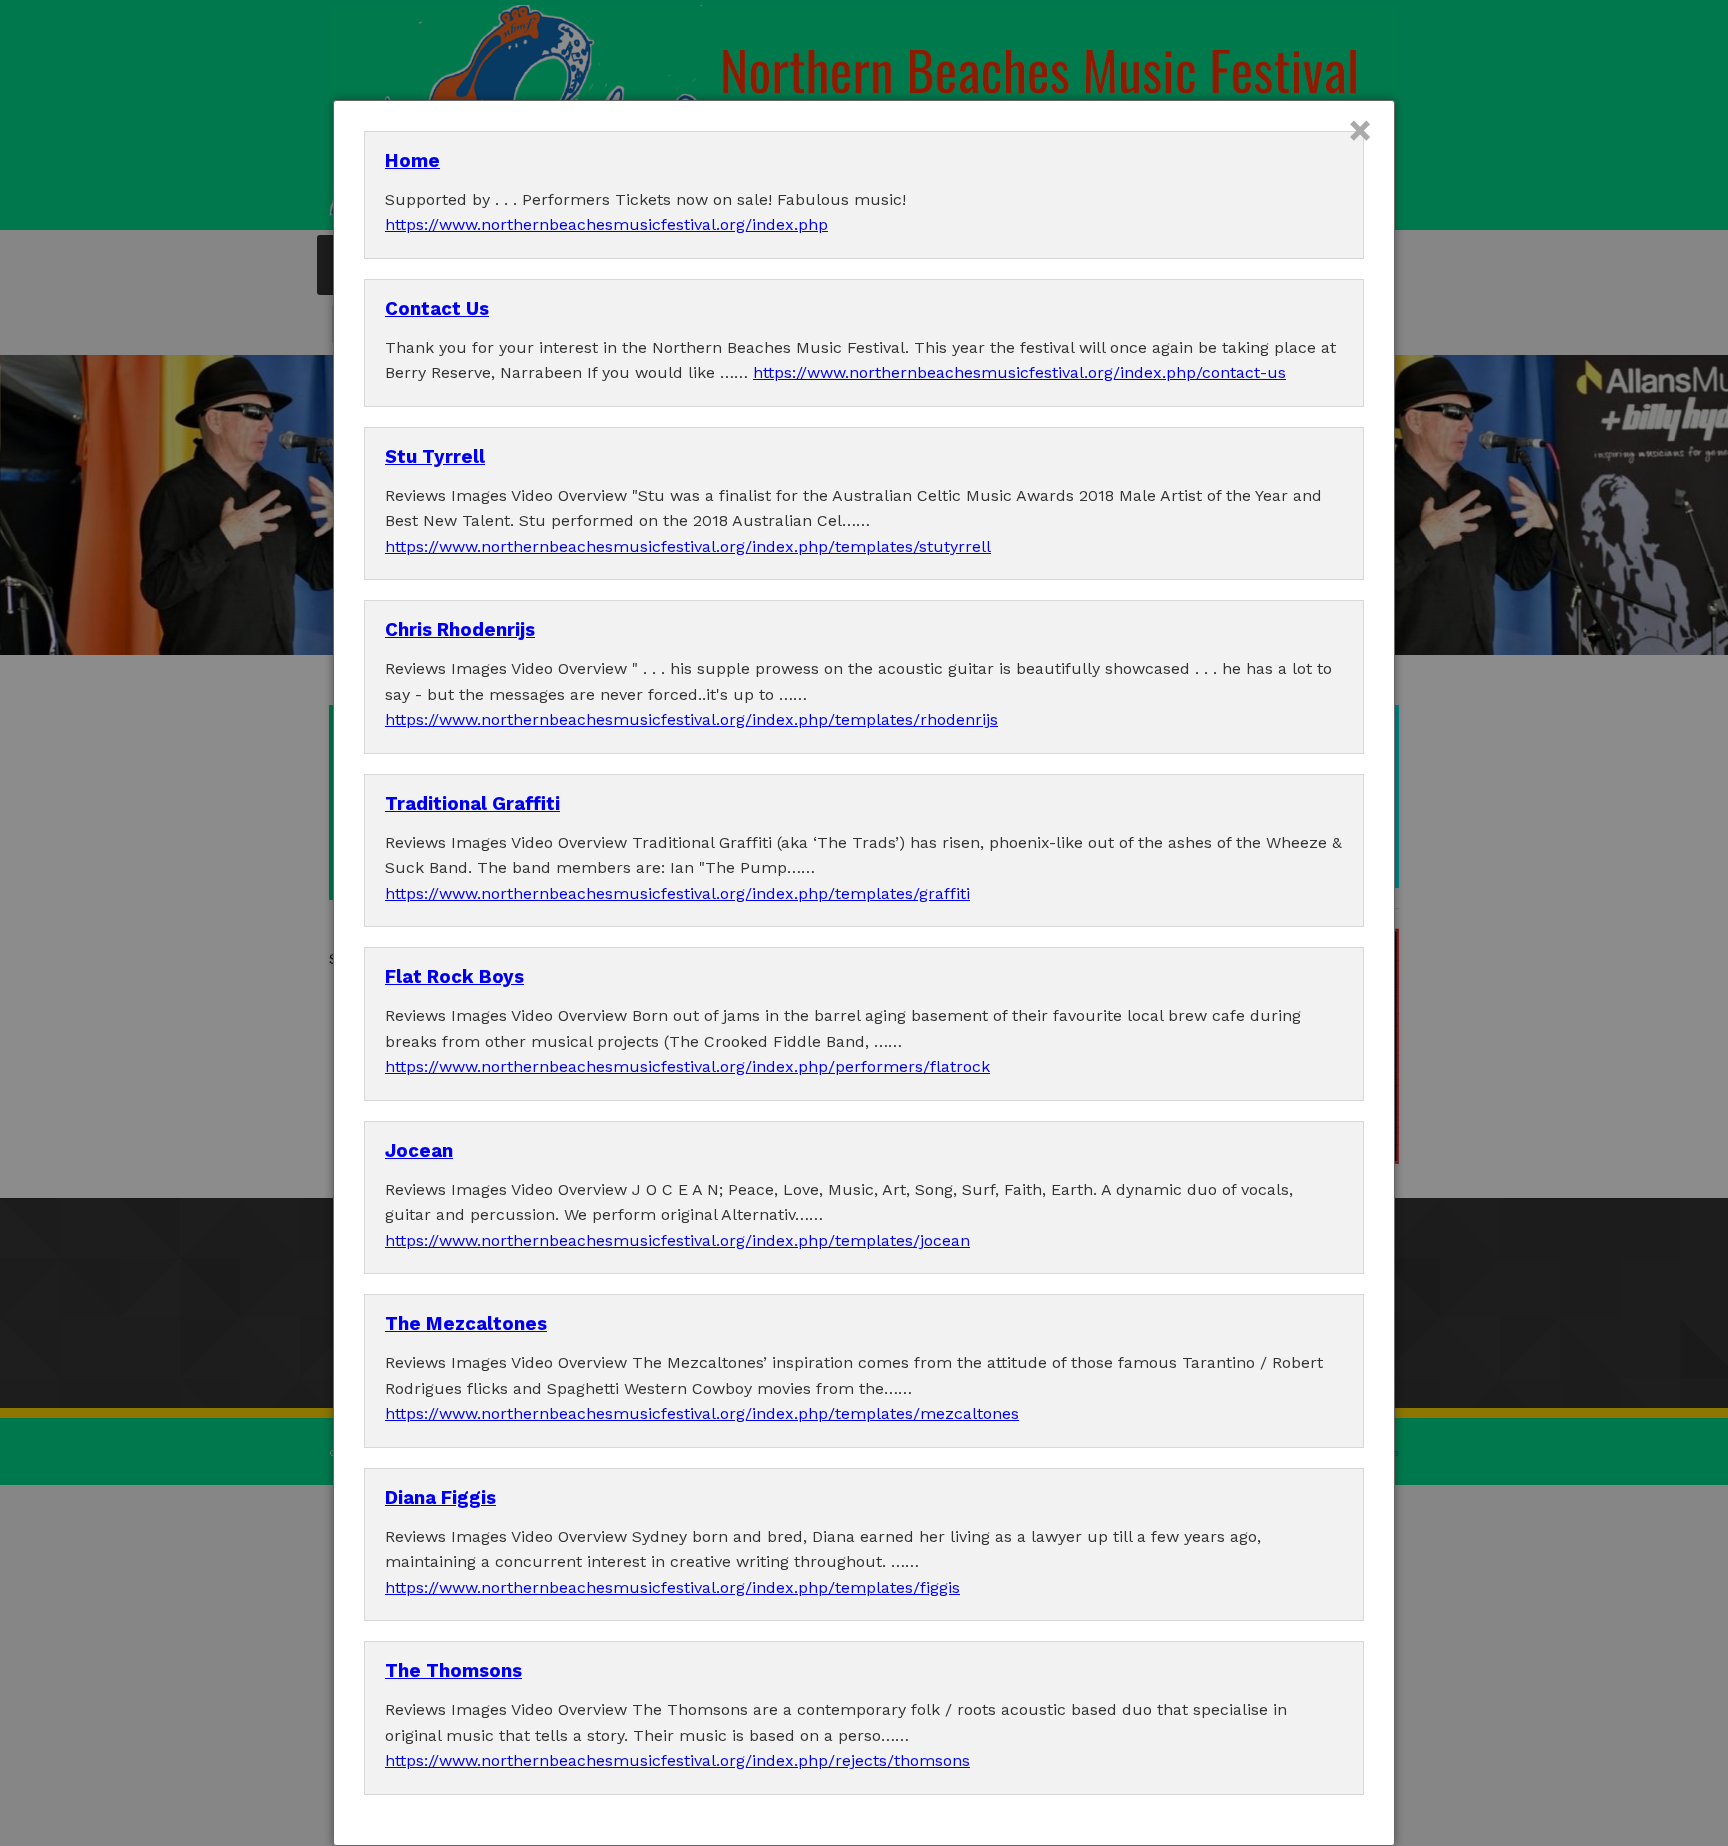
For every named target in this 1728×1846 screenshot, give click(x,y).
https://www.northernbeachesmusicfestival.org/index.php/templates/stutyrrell (688, 546)
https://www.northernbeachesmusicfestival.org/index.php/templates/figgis (672, 1587)
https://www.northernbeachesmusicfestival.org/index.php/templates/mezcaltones (702, 1413)
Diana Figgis (440, 1498)
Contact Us (437, 309)
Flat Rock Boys (454, 977)
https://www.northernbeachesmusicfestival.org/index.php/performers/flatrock (687, 1066)
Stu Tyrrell (435, 457)
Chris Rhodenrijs (460, 630)
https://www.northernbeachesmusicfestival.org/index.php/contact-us (1019, 372)
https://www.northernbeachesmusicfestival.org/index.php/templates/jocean (677, 1240)
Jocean (419, 1151)
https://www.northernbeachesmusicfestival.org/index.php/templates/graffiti (677, 893)
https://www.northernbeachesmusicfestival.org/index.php (606, 224)
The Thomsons (453, 1671)
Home (412, 161)
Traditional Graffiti (472, 804)
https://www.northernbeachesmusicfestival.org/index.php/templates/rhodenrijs (691, 719)
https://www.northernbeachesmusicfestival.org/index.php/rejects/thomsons (677, 1760)
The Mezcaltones (466, 1324)
